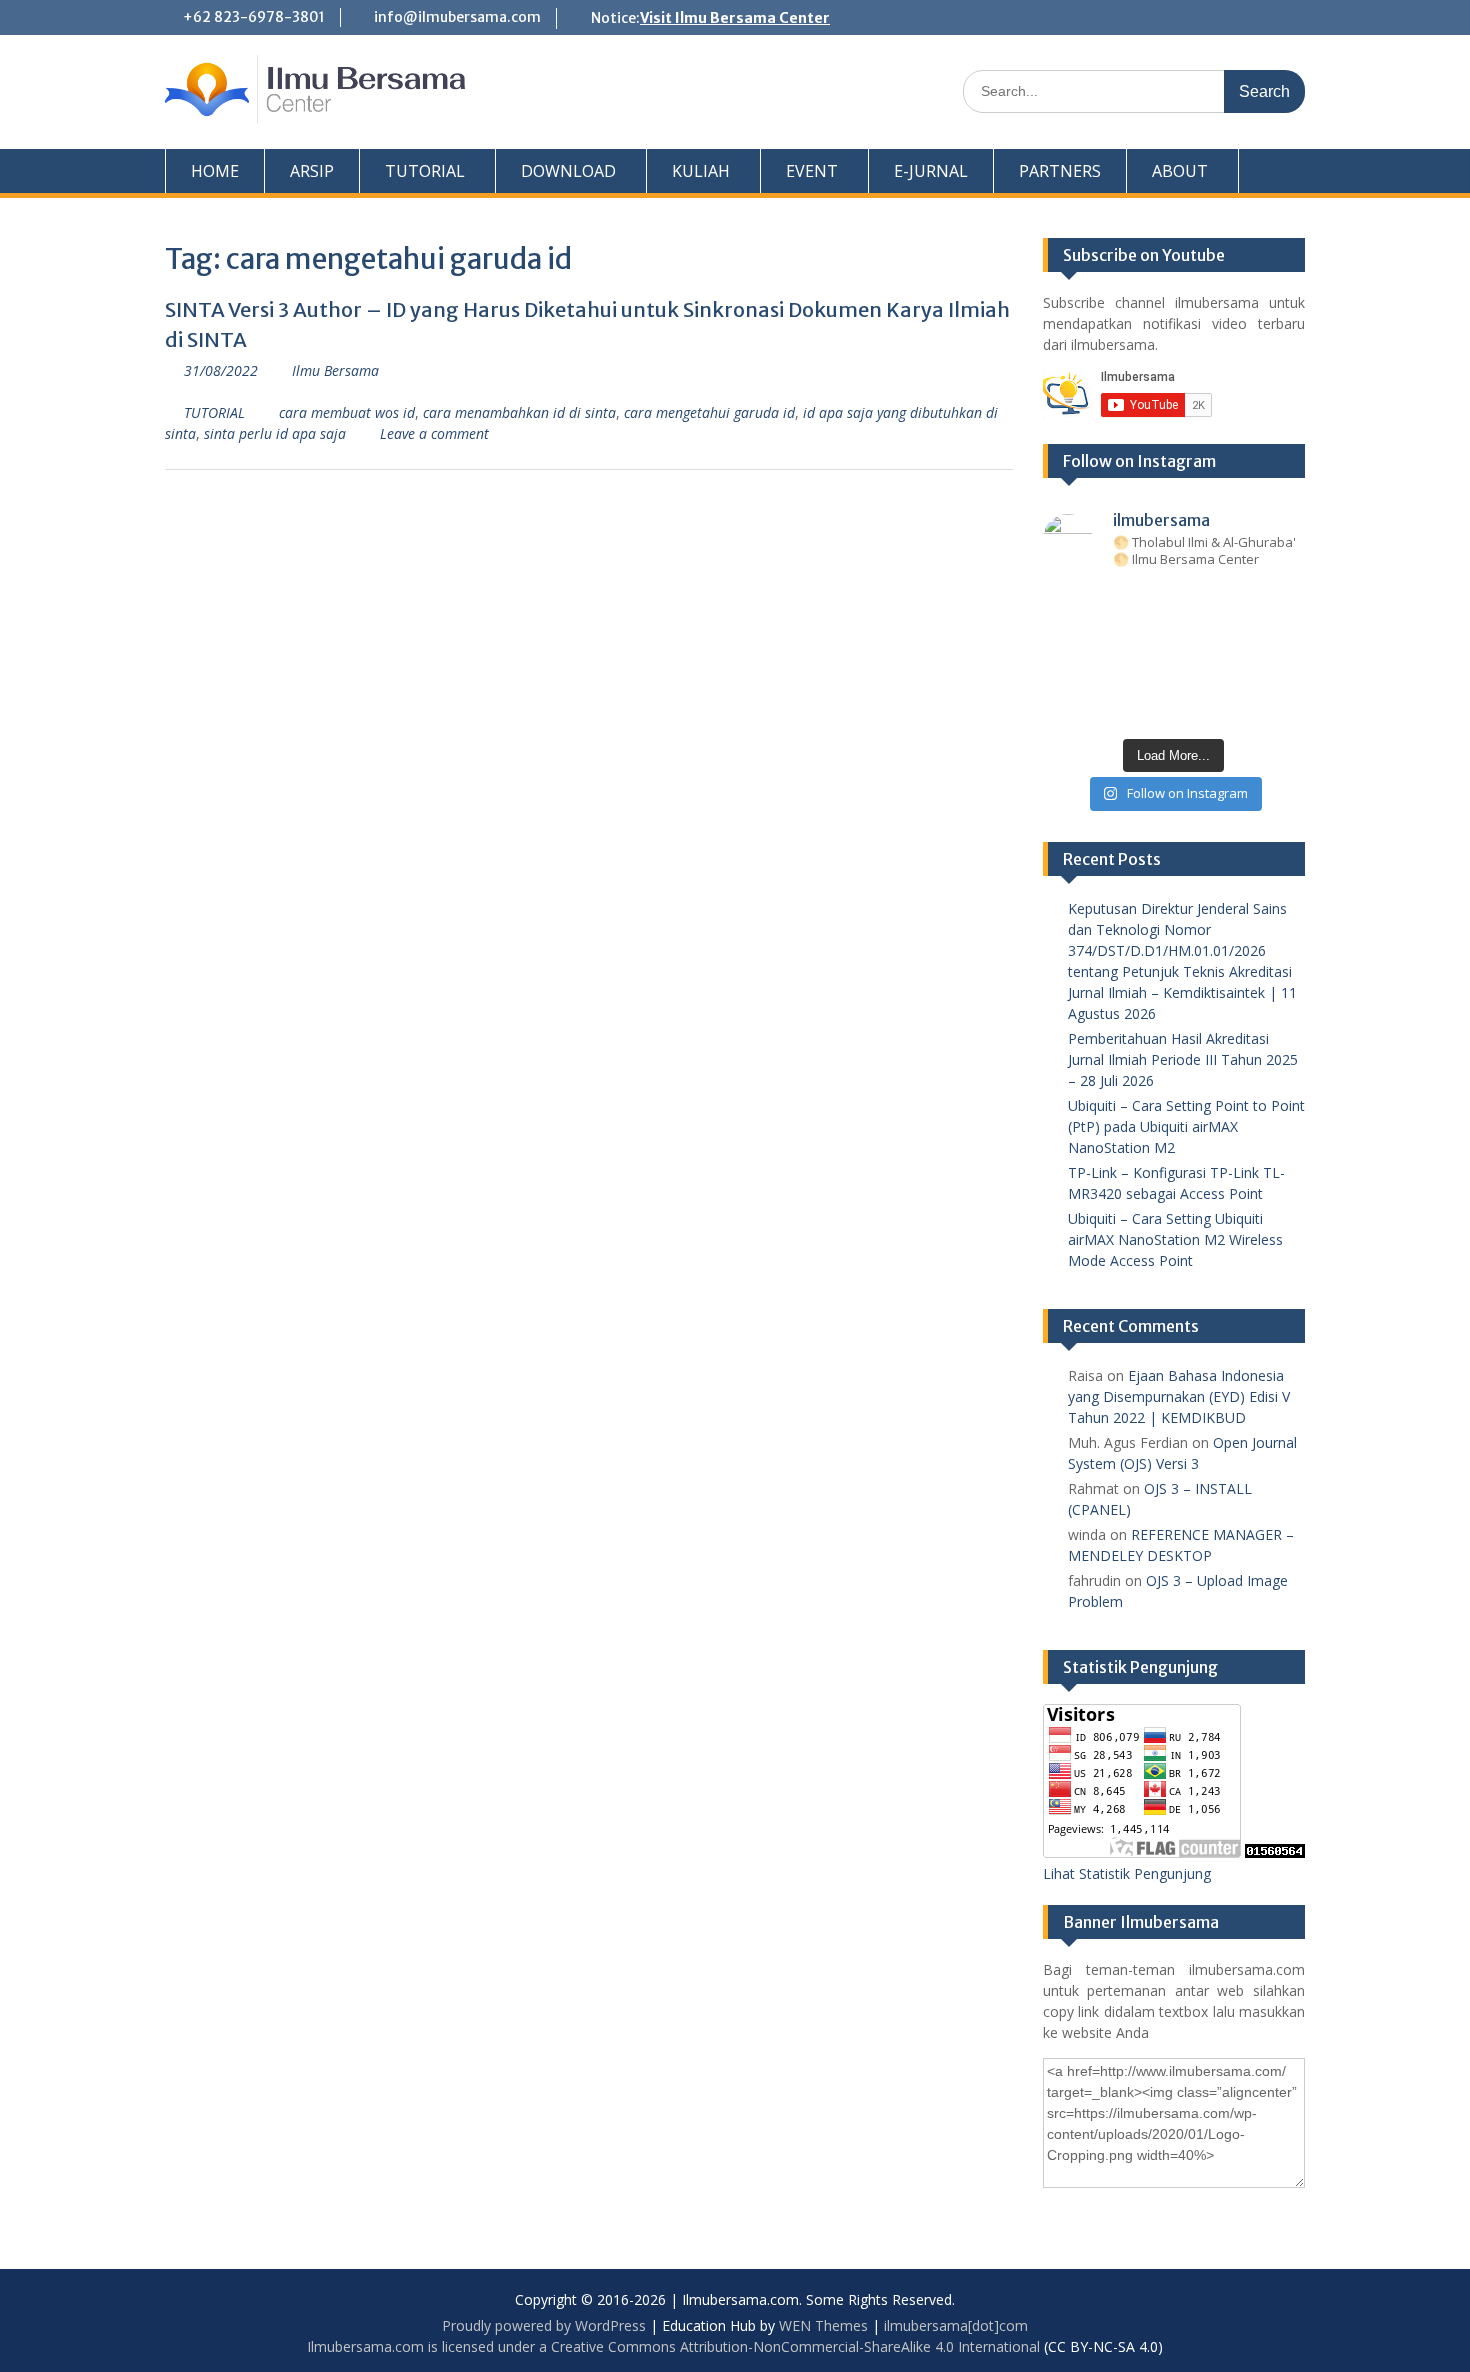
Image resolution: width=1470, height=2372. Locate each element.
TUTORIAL (425, 171)
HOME (215, 171)
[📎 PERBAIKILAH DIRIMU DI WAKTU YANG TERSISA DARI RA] (1065, 674)
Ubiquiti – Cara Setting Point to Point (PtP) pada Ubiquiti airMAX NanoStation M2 (1186, 1126)
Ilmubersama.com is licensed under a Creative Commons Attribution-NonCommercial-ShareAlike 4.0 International (673, 2346)
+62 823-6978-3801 (254, 17)
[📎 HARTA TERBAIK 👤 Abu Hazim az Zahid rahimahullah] (1228, 674)
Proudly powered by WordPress (544, 2325)
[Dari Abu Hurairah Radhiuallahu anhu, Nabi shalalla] (1174, 639)
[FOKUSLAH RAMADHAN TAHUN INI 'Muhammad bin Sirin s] (1065, 604)
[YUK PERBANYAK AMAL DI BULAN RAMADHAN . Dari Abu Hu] (1174, 674)
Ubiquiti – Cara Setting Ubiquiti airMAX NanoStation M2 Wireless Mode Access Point (1175, 1239)
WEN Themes (823, 2325)
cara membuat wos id (347, 412)
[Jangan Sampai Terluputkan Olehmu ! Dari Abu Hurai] (1119, 639)
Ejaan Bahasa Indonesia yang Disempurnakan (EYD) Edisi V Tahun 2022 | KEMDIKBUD (1179, 1396)
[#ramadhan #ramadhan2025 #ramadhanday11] (1174, 604)
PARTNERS (1060, 171)
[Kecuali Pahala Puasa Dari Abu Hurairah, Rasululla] (1228, 639)
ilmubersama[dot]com (956, 2325)
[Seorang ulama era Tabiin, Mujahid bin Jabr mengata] (1065, 639)
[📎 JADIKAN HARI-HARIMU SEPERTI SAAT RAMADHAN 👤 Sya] (1119, 674)
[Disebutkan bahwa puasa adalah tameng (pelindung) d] (1228, 604)
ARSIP (312, 171)
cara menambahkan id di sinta (519, 412)
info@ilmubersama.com (457, 17)
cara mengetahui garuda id (709, 412)
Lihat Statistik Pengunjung (1127, 1873)
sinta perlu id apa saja (275, 433)
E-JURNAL (931, 171)
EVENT (812, 171)
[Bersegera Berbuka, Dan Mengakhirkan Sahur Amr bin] (1119, 604)
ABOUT (1180, 171)
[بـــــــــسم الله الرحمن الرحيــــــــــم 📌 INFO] (1283, 674)
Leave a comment (434, 433)
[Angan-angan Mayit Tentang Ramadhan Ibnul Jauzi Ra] (1283, 639)
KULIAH (701, 171)
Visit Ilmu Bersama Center (735, 18)
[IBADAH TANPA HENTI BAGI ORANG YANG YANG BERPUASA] (1283, 604)
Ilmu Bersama (335, 370)
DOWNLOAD (568, 171)
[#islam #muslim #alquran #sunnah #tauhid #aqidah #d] (1228, 709)
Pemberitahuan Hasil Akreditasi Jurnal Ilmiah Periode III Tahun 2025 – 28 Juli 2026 (1183, 1059)
